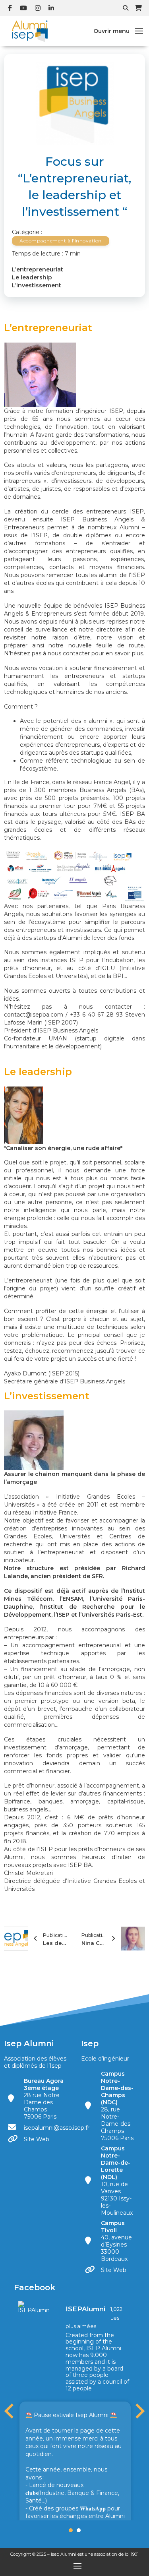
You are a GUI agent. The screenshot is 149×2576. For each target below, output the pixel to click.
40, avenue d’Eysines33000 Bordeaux (116, 2241)
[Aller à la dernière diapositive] (10, 2411)
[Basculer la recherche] (126, 8)
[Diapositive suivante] (139, 2411)
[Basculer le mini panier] (138, 8)
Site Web (37, 2139)
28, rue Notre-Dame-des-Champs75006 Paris (117, 2106)
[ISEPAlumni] (34, 2307)
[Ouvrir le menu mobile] (139, 31)
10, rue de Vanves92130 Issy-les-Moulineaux (117, 2181)
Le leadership (32, 277)
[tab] (71, 2530)
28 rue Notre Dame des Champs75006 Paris (44, 2099)
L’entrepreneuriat (38, 269)
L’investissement (37, 285)
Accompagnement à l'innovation (61, 241)
